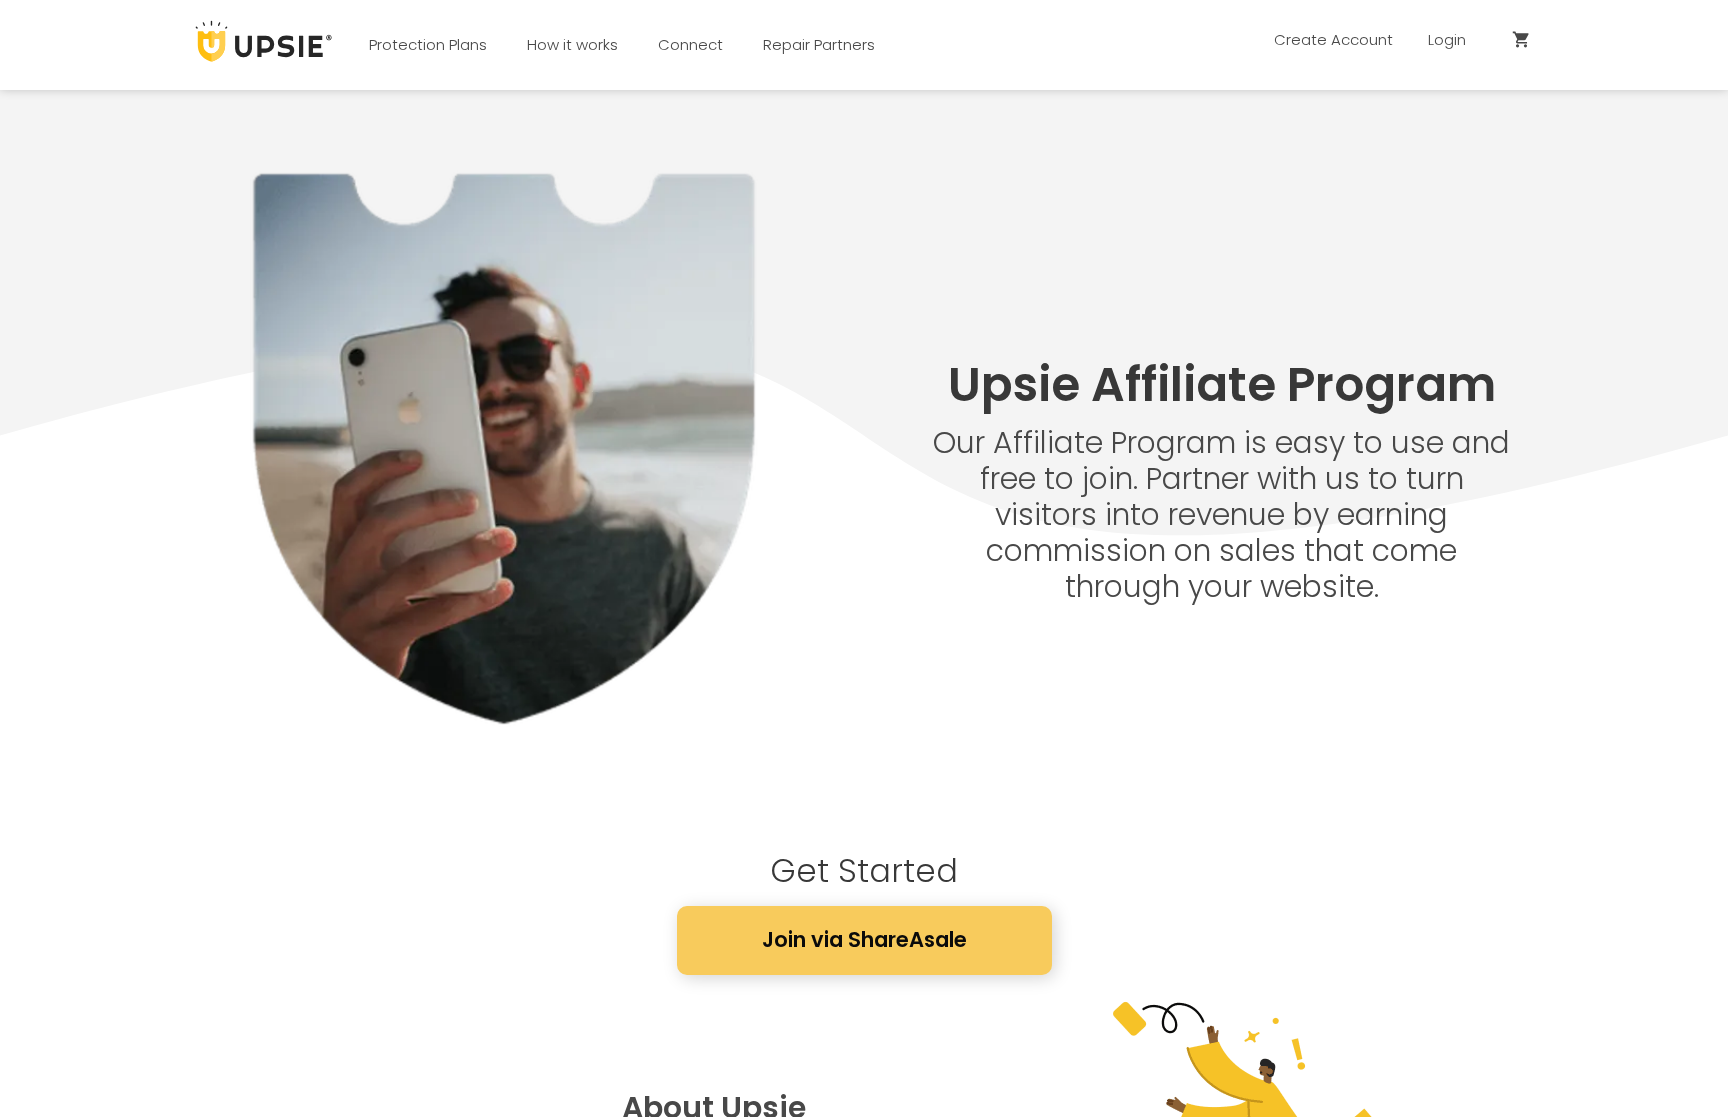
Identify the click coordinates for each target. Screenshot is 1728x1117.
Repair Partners (819, 44)
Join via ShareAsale (864, 939)
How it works (572, 44)
